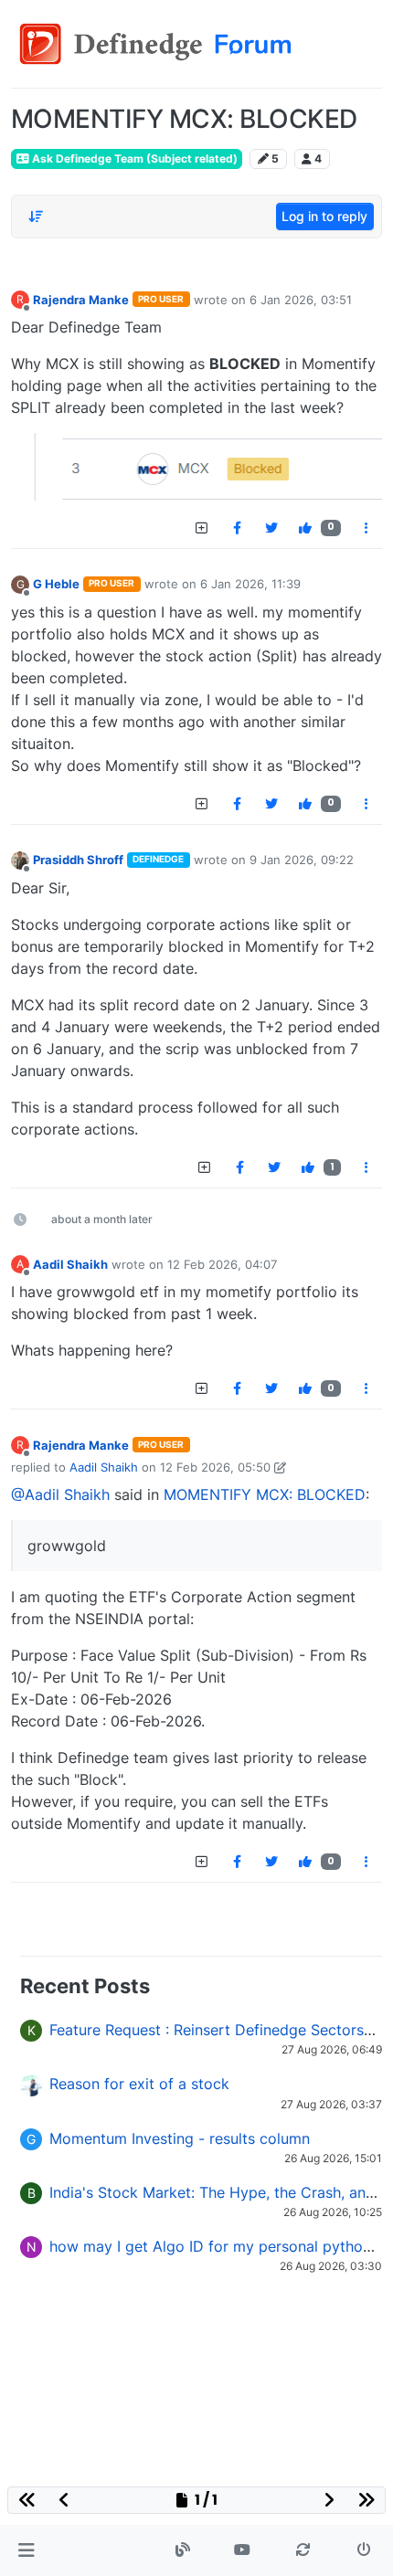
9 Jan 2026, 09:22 (302, 860)
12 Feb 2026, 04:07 (222, 1264)
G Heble (56, 584)
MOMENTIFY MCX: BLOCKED (265, 1494)
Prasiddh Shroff (78, 860)
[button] (26, 2550)
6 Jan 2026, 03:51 (301, 300)
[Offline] (20, 860)
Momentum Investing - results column (180, 2138)
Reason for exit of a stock (139, 2084)
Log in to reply (324, 216)
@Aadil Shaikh (60, 1494)
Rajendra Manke (81, 300)
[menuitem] (237, 528)
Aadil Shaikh (70, 1264)
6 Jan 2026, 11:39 (250, 584)
